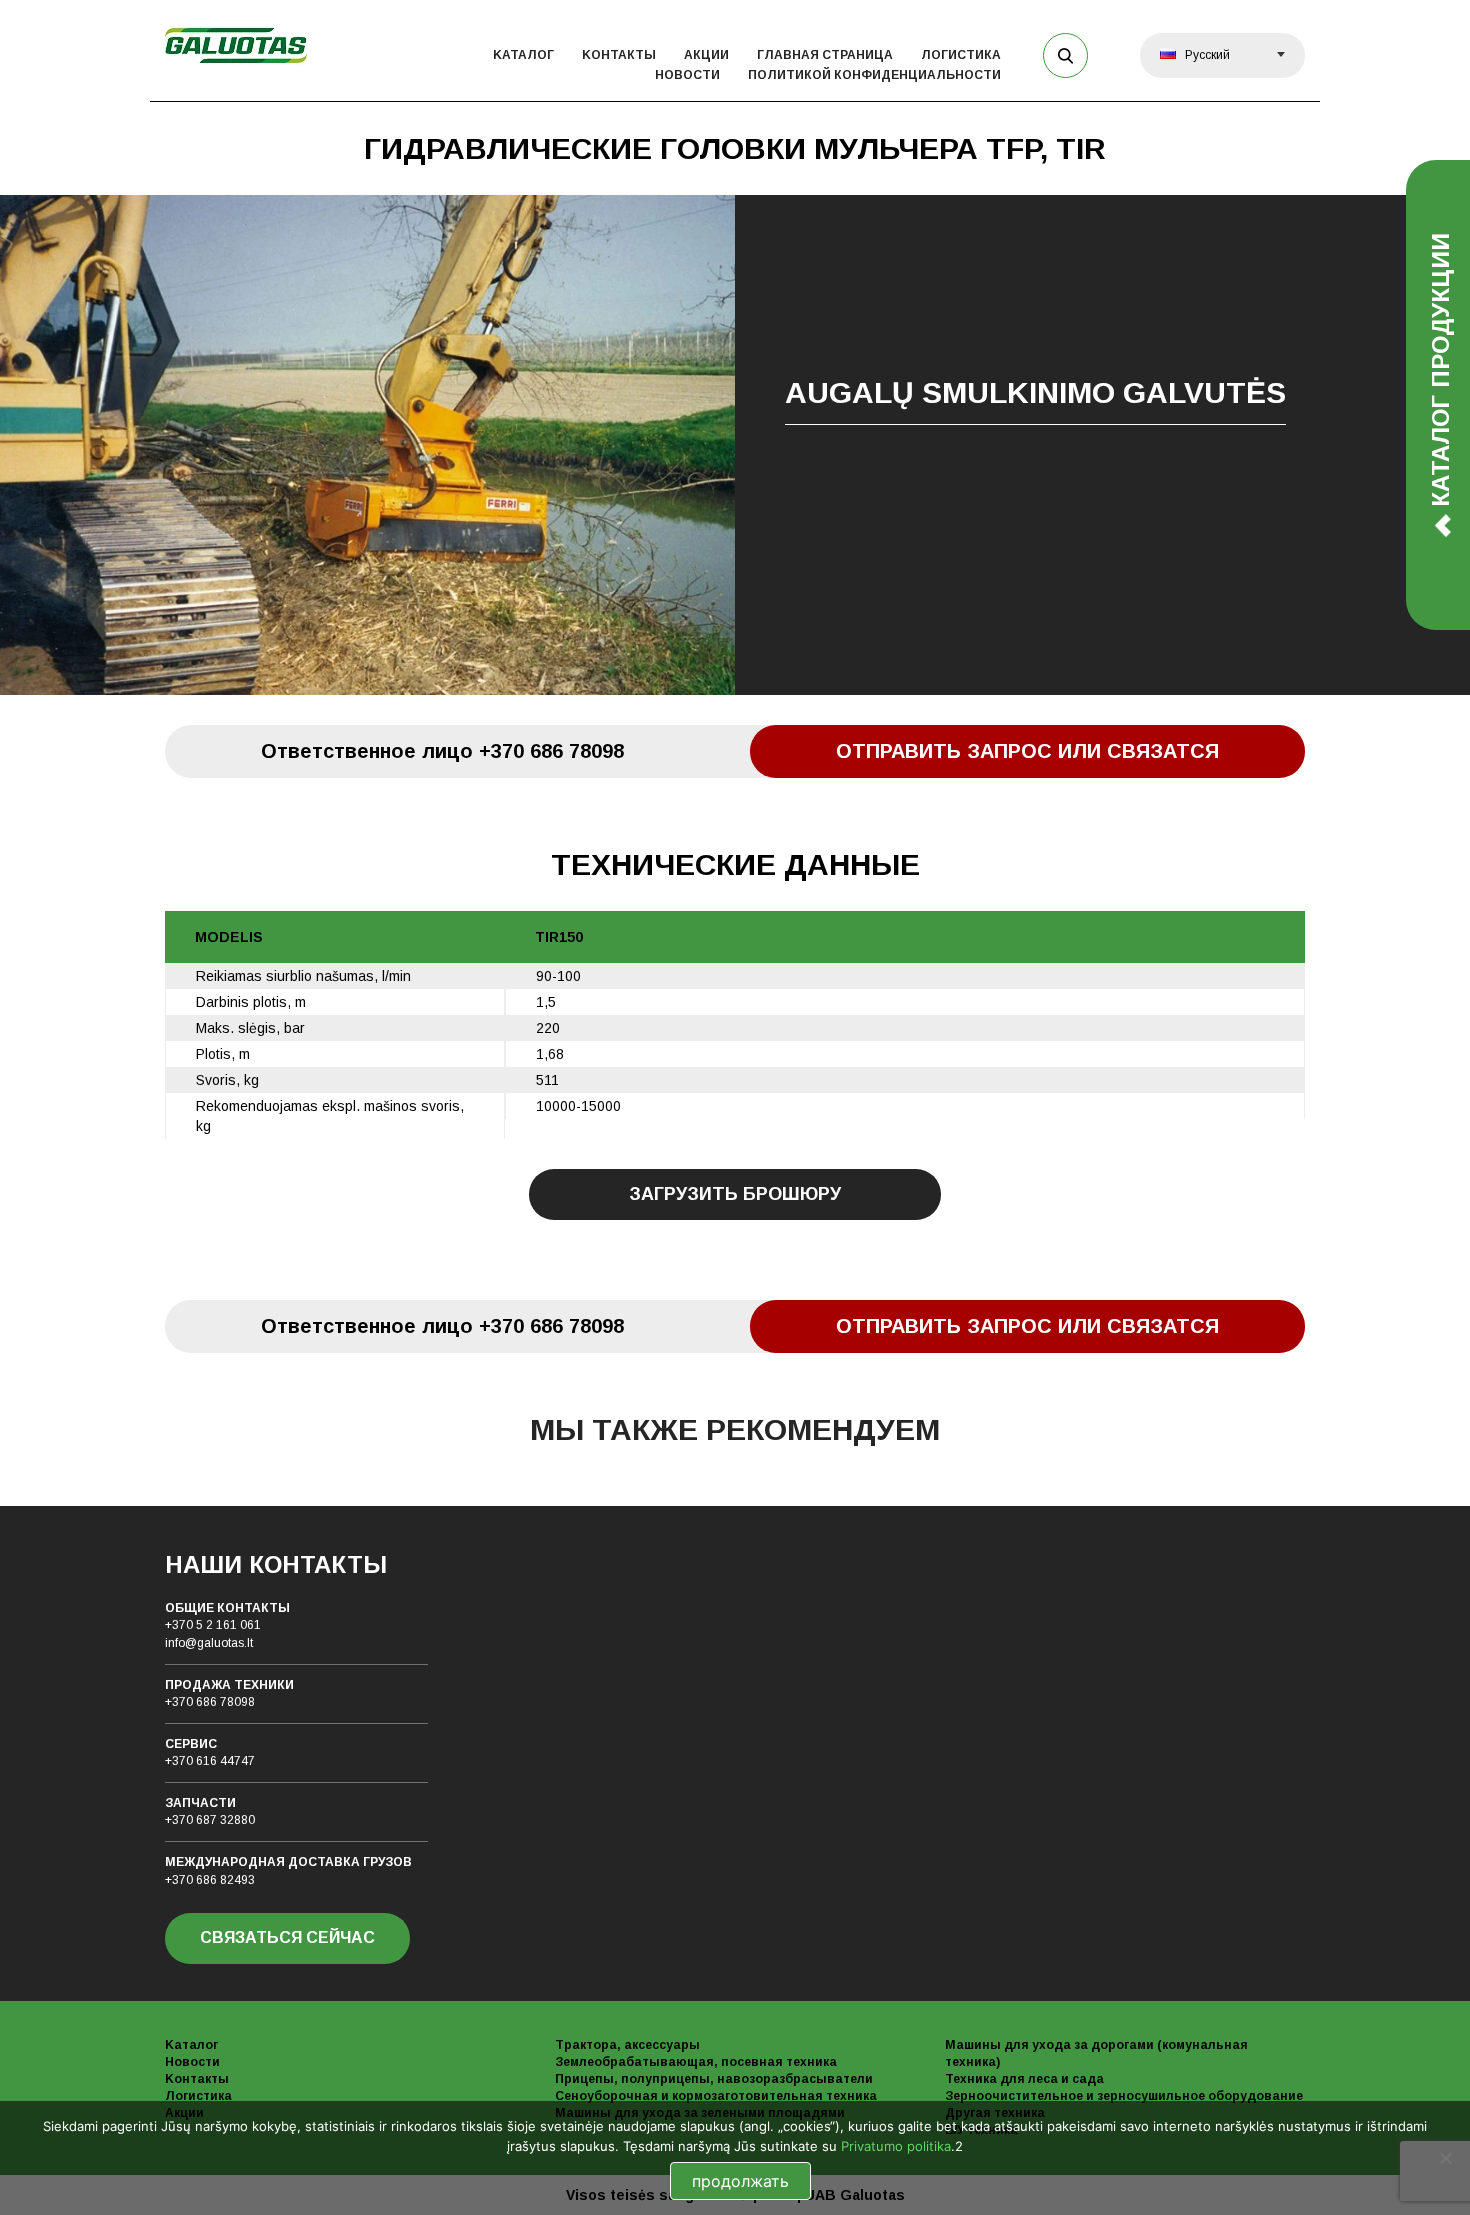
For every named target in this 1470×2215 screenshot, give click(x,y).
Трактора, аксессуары (627, 2045)
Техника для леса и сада (1024, 2079)
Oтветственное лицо (442, 751)
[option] (735, 445)
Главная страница (825, 55)
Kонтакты (619, 55)
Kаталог (523, 55)
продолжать (740, 2181)
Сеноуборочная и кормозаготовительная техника (716, 2096)
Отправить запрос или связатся (1027, 751)
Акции (706, 55)
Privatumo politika (896, 2146)
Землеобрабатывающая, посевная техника (696, 2062)
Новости (687, 75)
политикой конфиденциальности (874, 75)
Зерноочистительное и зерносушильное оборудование (1124, 2096)
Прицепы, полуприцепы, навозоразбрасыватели (714, 2079)
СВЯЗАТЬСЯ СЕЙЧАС (287, 1937)
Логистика (961, 55)
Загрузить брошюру (735, 1194)
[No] (1445, 2158)
